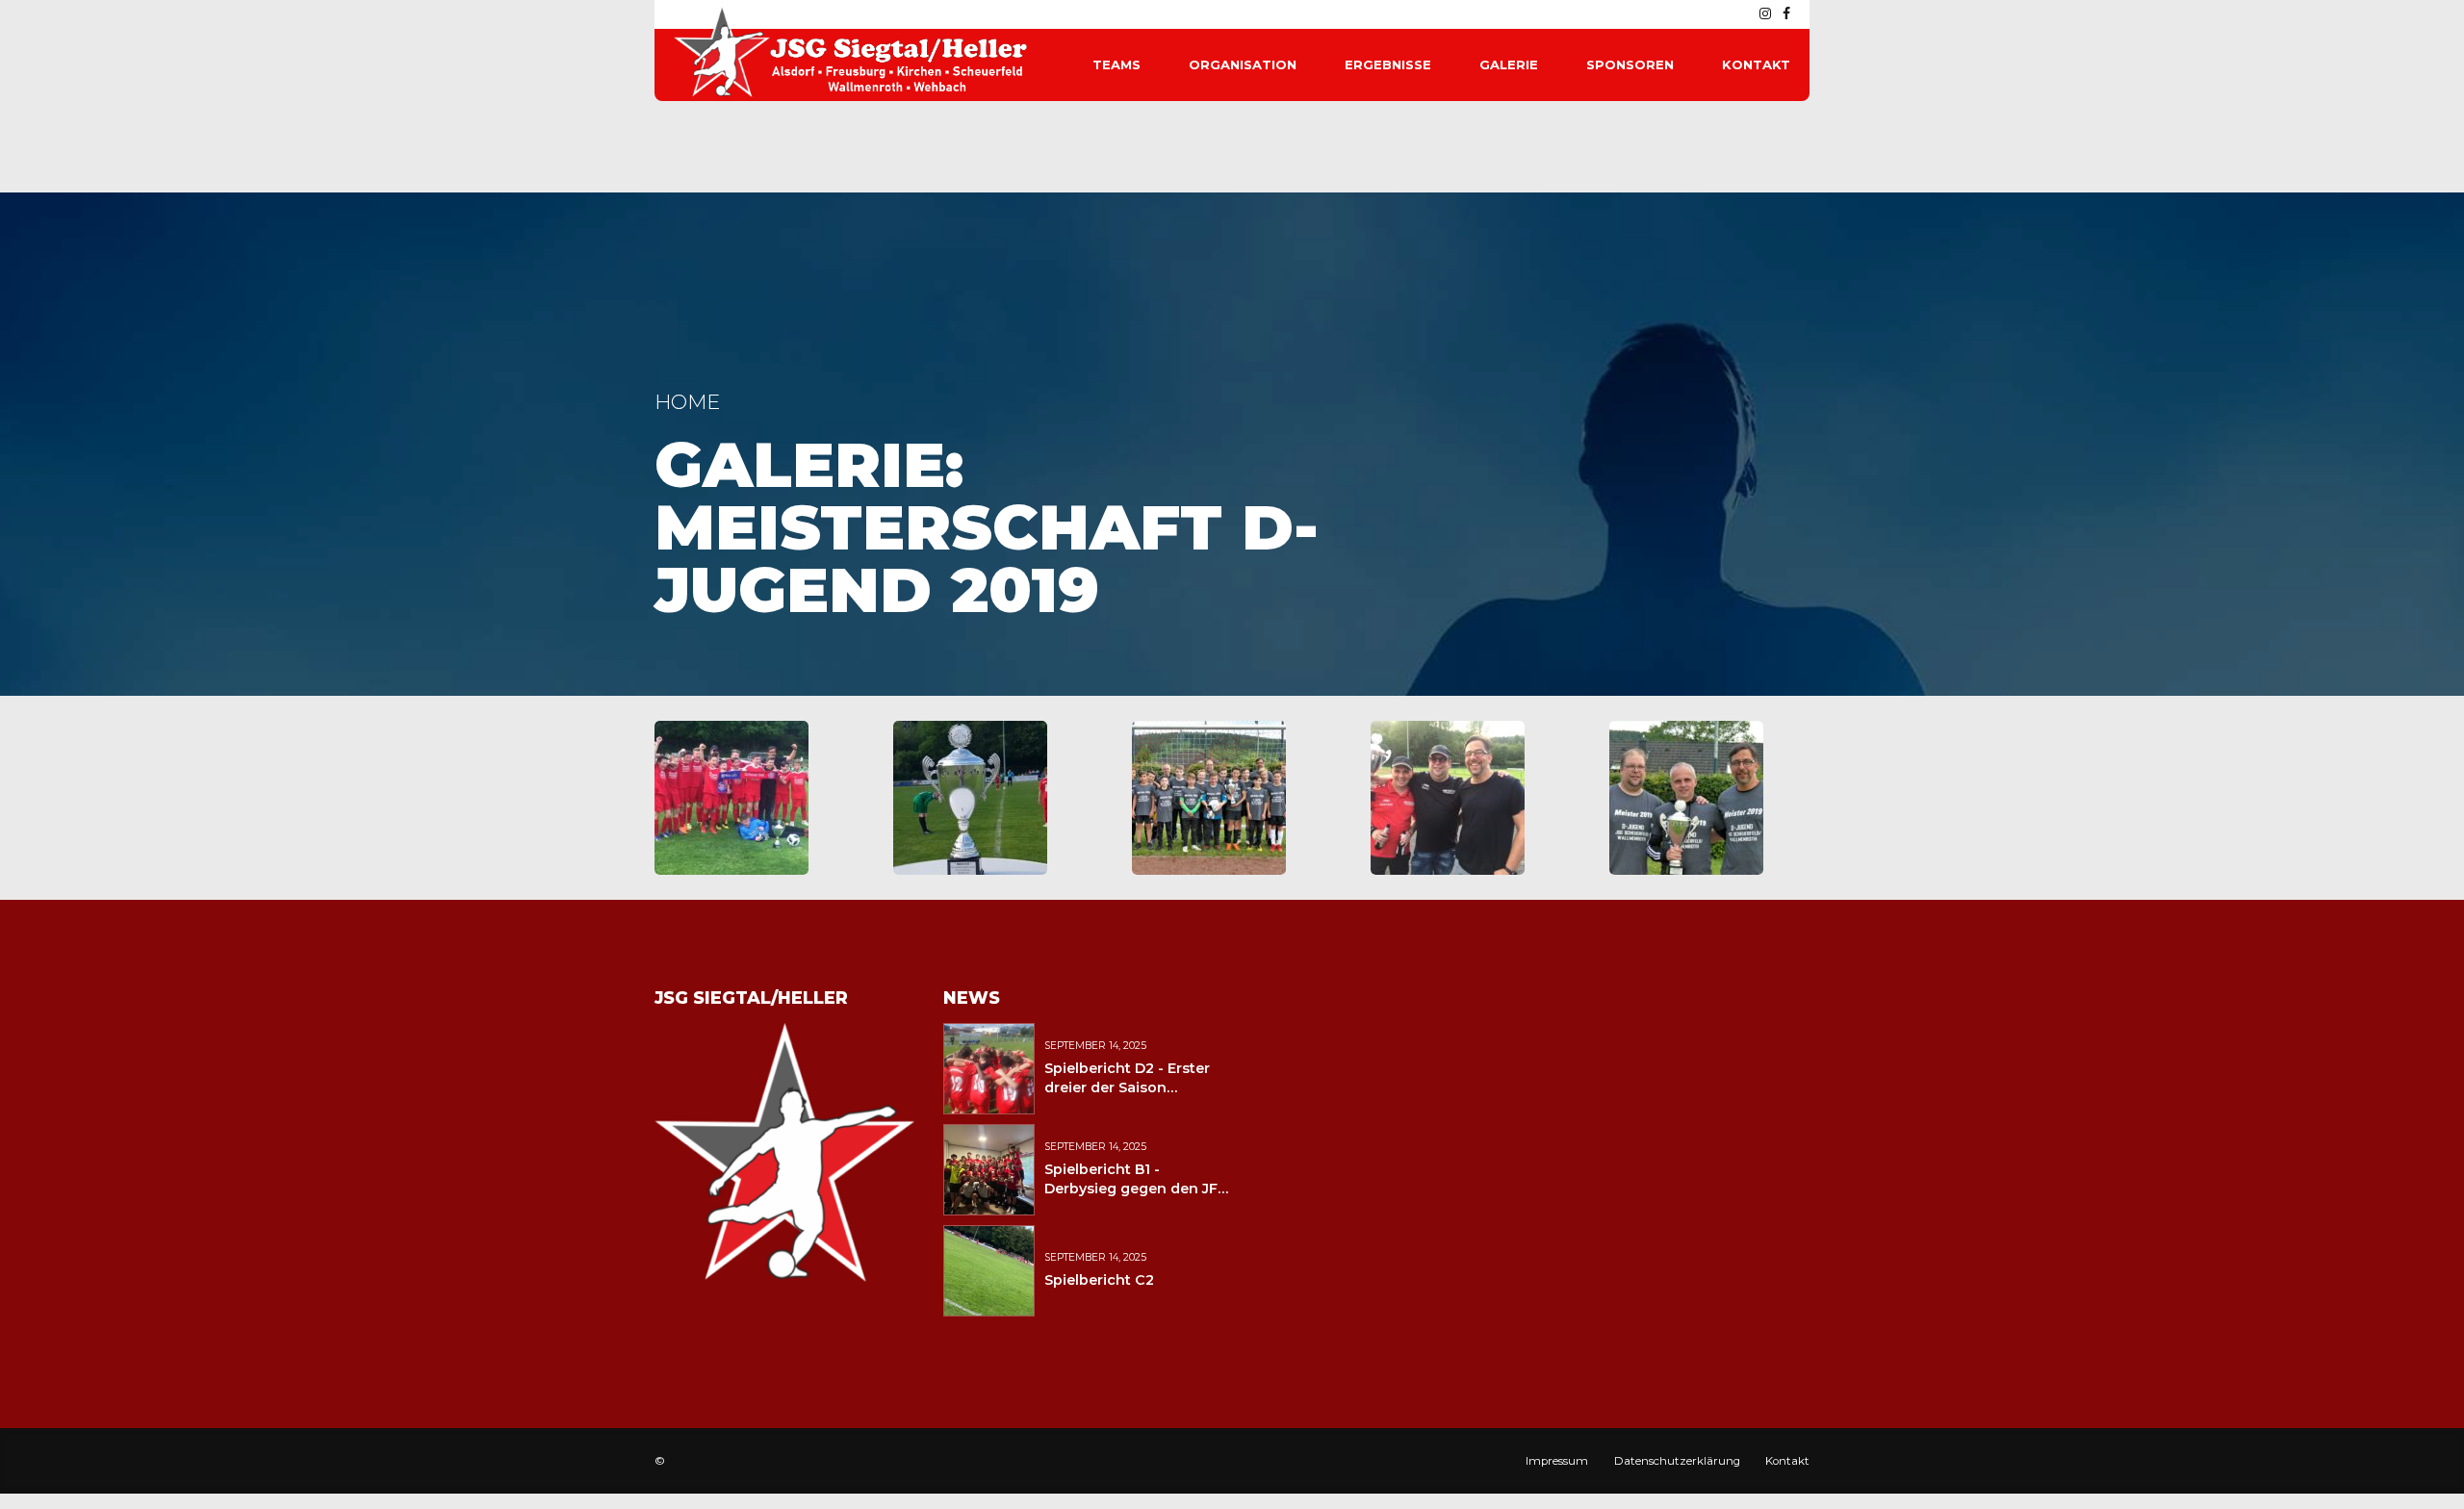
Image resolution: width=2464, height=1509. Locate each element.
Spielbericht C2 (1099, 1280)
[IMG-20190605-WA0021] (970, 798)
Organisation (1243, 64)
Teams (1116, 64)
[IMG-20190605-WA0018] (731, 798)
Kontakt (1756, 64)
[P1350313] (1686, 798)
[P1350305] (1209, 798)
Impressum (1557, 1461)
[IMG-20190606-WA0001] (1448, 798)
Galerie (1509, 64)
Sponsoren (1630, 64)
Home (687, 402)
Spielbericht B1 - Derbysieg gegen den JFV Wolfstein (1136, 1189)
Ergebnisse (1388, 64)
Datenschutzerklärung (1677, 1461)
